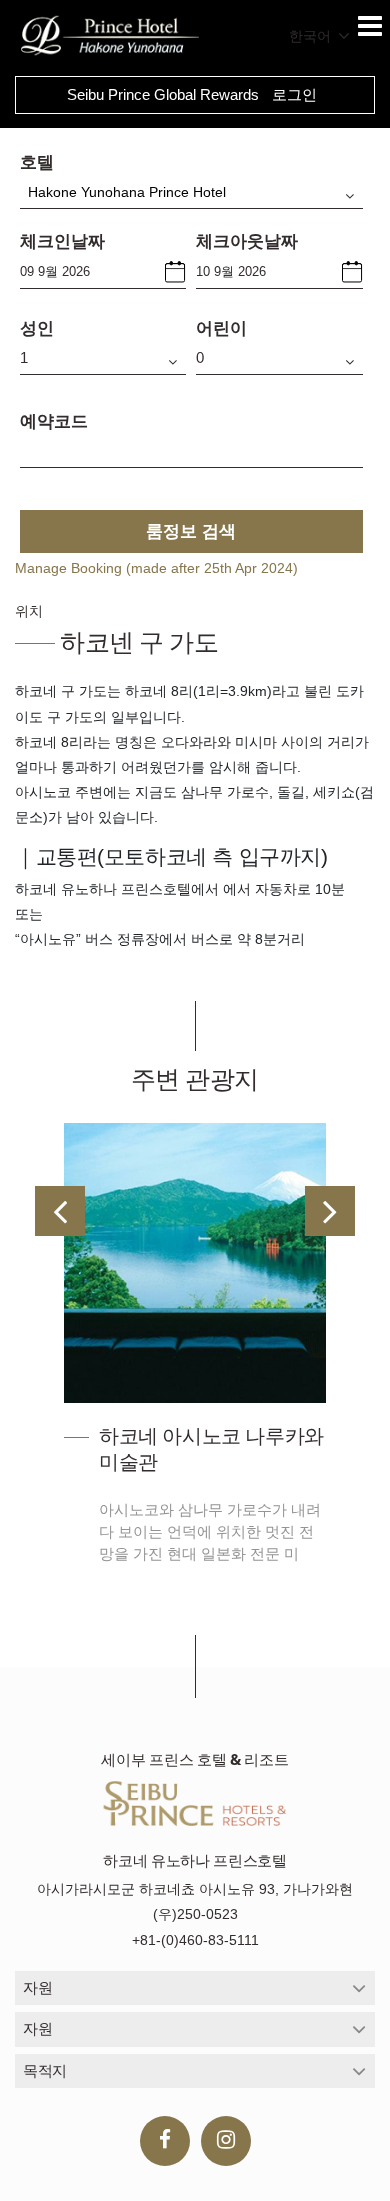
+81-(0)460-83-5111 (195, 1940)
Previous (60, 1211)
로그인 (294, 94)
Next (330, 1211)
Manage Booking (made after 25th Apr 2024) (156, 568)
